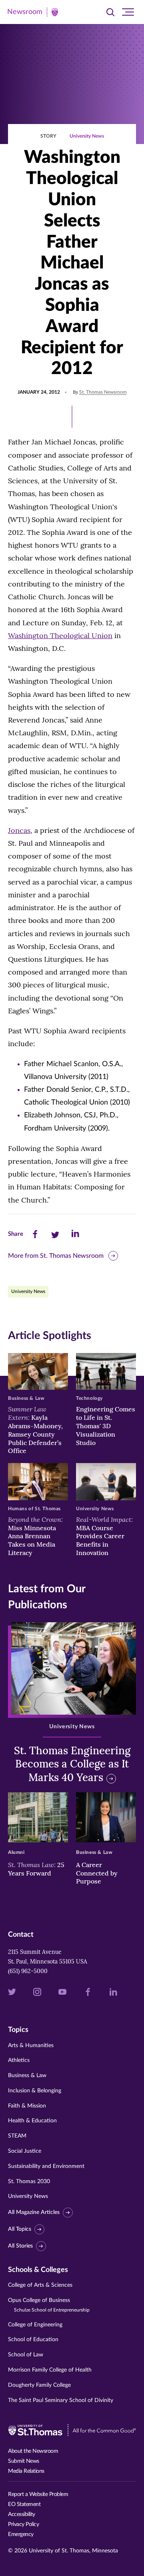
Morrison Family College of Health (50, 2370)
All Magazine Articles (34, 2212)
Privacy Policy (23, 2524)
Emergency (21, 2534)
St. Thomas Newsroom (103, 392)
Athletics (19, 2060)
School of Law (26, 2355)
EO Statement (24, 2504)
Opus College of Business (49, 2305)
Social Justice (25, 2151)
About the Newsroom (33, 2451)
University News (87, 136)
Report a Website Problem (38, 2494)
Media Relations (26, 2471)
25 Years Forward (36, 1869)
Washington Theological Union (60, 635)
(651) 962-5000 (28, 1971)
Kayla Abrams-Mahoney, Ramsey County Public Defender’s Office (35, 1430)
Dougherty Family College (39, 2385)
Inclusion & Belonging (35, 2091)
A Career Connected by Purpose (97, 1873)
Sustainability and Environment (46, 2166)
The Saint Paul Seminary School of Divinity (61, 2400)
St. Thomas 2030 (29, 2182)
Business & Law (27, 2076)
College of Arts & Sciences (40, 2285)
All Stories (20, 2246)
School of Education (33, 2340)
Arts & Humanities (31, 2046)
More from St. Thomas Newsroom (56, 1256)
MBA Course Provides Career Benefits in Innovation (104, 1536)
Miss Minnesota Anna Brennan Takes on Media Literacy (35, 1536)
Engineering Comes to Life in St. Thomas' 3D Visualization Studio (106, 1426)
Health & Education (32, 2121)
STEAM (17, 2136)
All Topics (20, 2229)
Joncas (19, 830)
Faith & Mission (27, 2106)
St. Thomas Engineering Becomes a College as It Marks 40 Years (72, 1764)
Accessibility (22, 2514)
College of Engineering (35, 2325)
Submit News (24, 2461)
